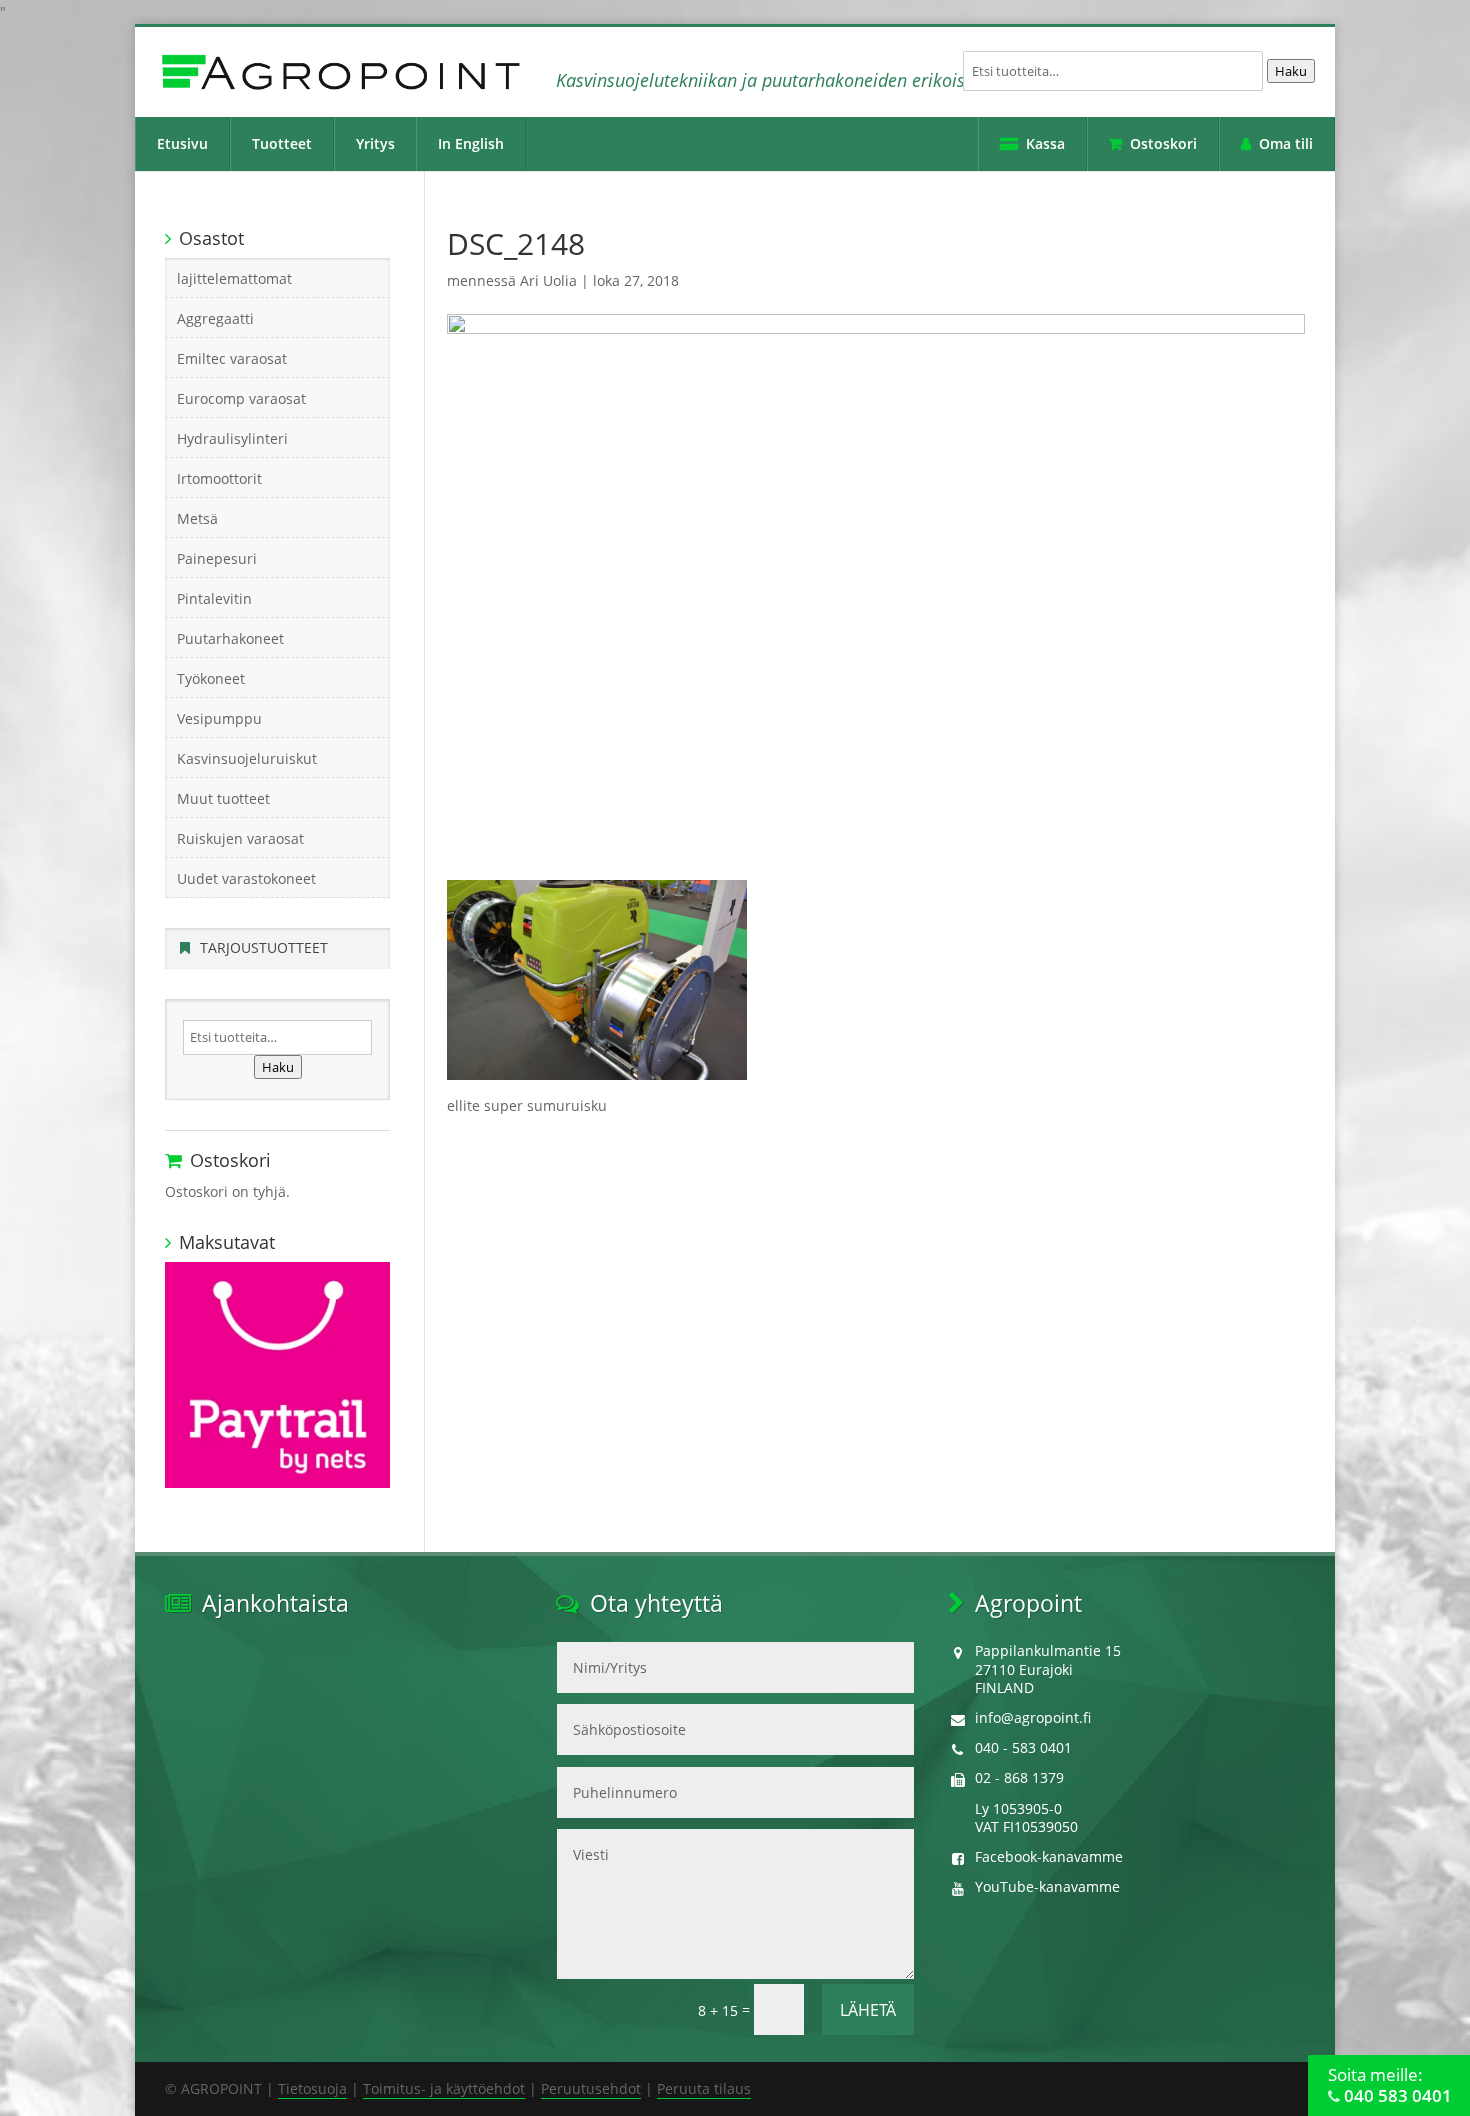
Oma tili (1286, 143)
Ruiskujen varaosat (240, 838)
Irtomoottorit (219, 478)
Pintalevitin (214, 598)
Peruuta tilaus (704, 2088)
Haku (1291, 71)
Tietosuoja (312, 2088)
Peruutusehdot (591, 2088)
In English (471, 143)
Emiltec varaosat (232, 358)
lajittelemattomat (234, 278)
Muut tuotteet (223, 798)
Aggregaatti (215, 318)
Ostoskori (1163, 143)
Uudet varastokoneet (246, 878)
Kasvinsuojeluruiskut (247, 758)
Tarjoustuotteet (264, 947)
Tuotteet (282, 143)
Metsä (197, 518)
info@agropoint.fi (1033, 1717)
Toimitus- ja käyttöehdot (444, 2088)
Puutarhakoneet (230, 638)
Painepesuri (217, 558)
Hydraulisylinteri (232, 438)
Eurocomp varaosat (241, 398)
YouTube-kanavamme (1047, 1886)
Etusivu (182, 143)
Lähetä (868, 2010)
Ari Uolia (548, 280)
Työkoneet (211, 678)
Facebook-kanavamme (1049, 1856)
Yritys (375, 143)
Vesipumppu (219, 718)
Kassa (1045, 143)
